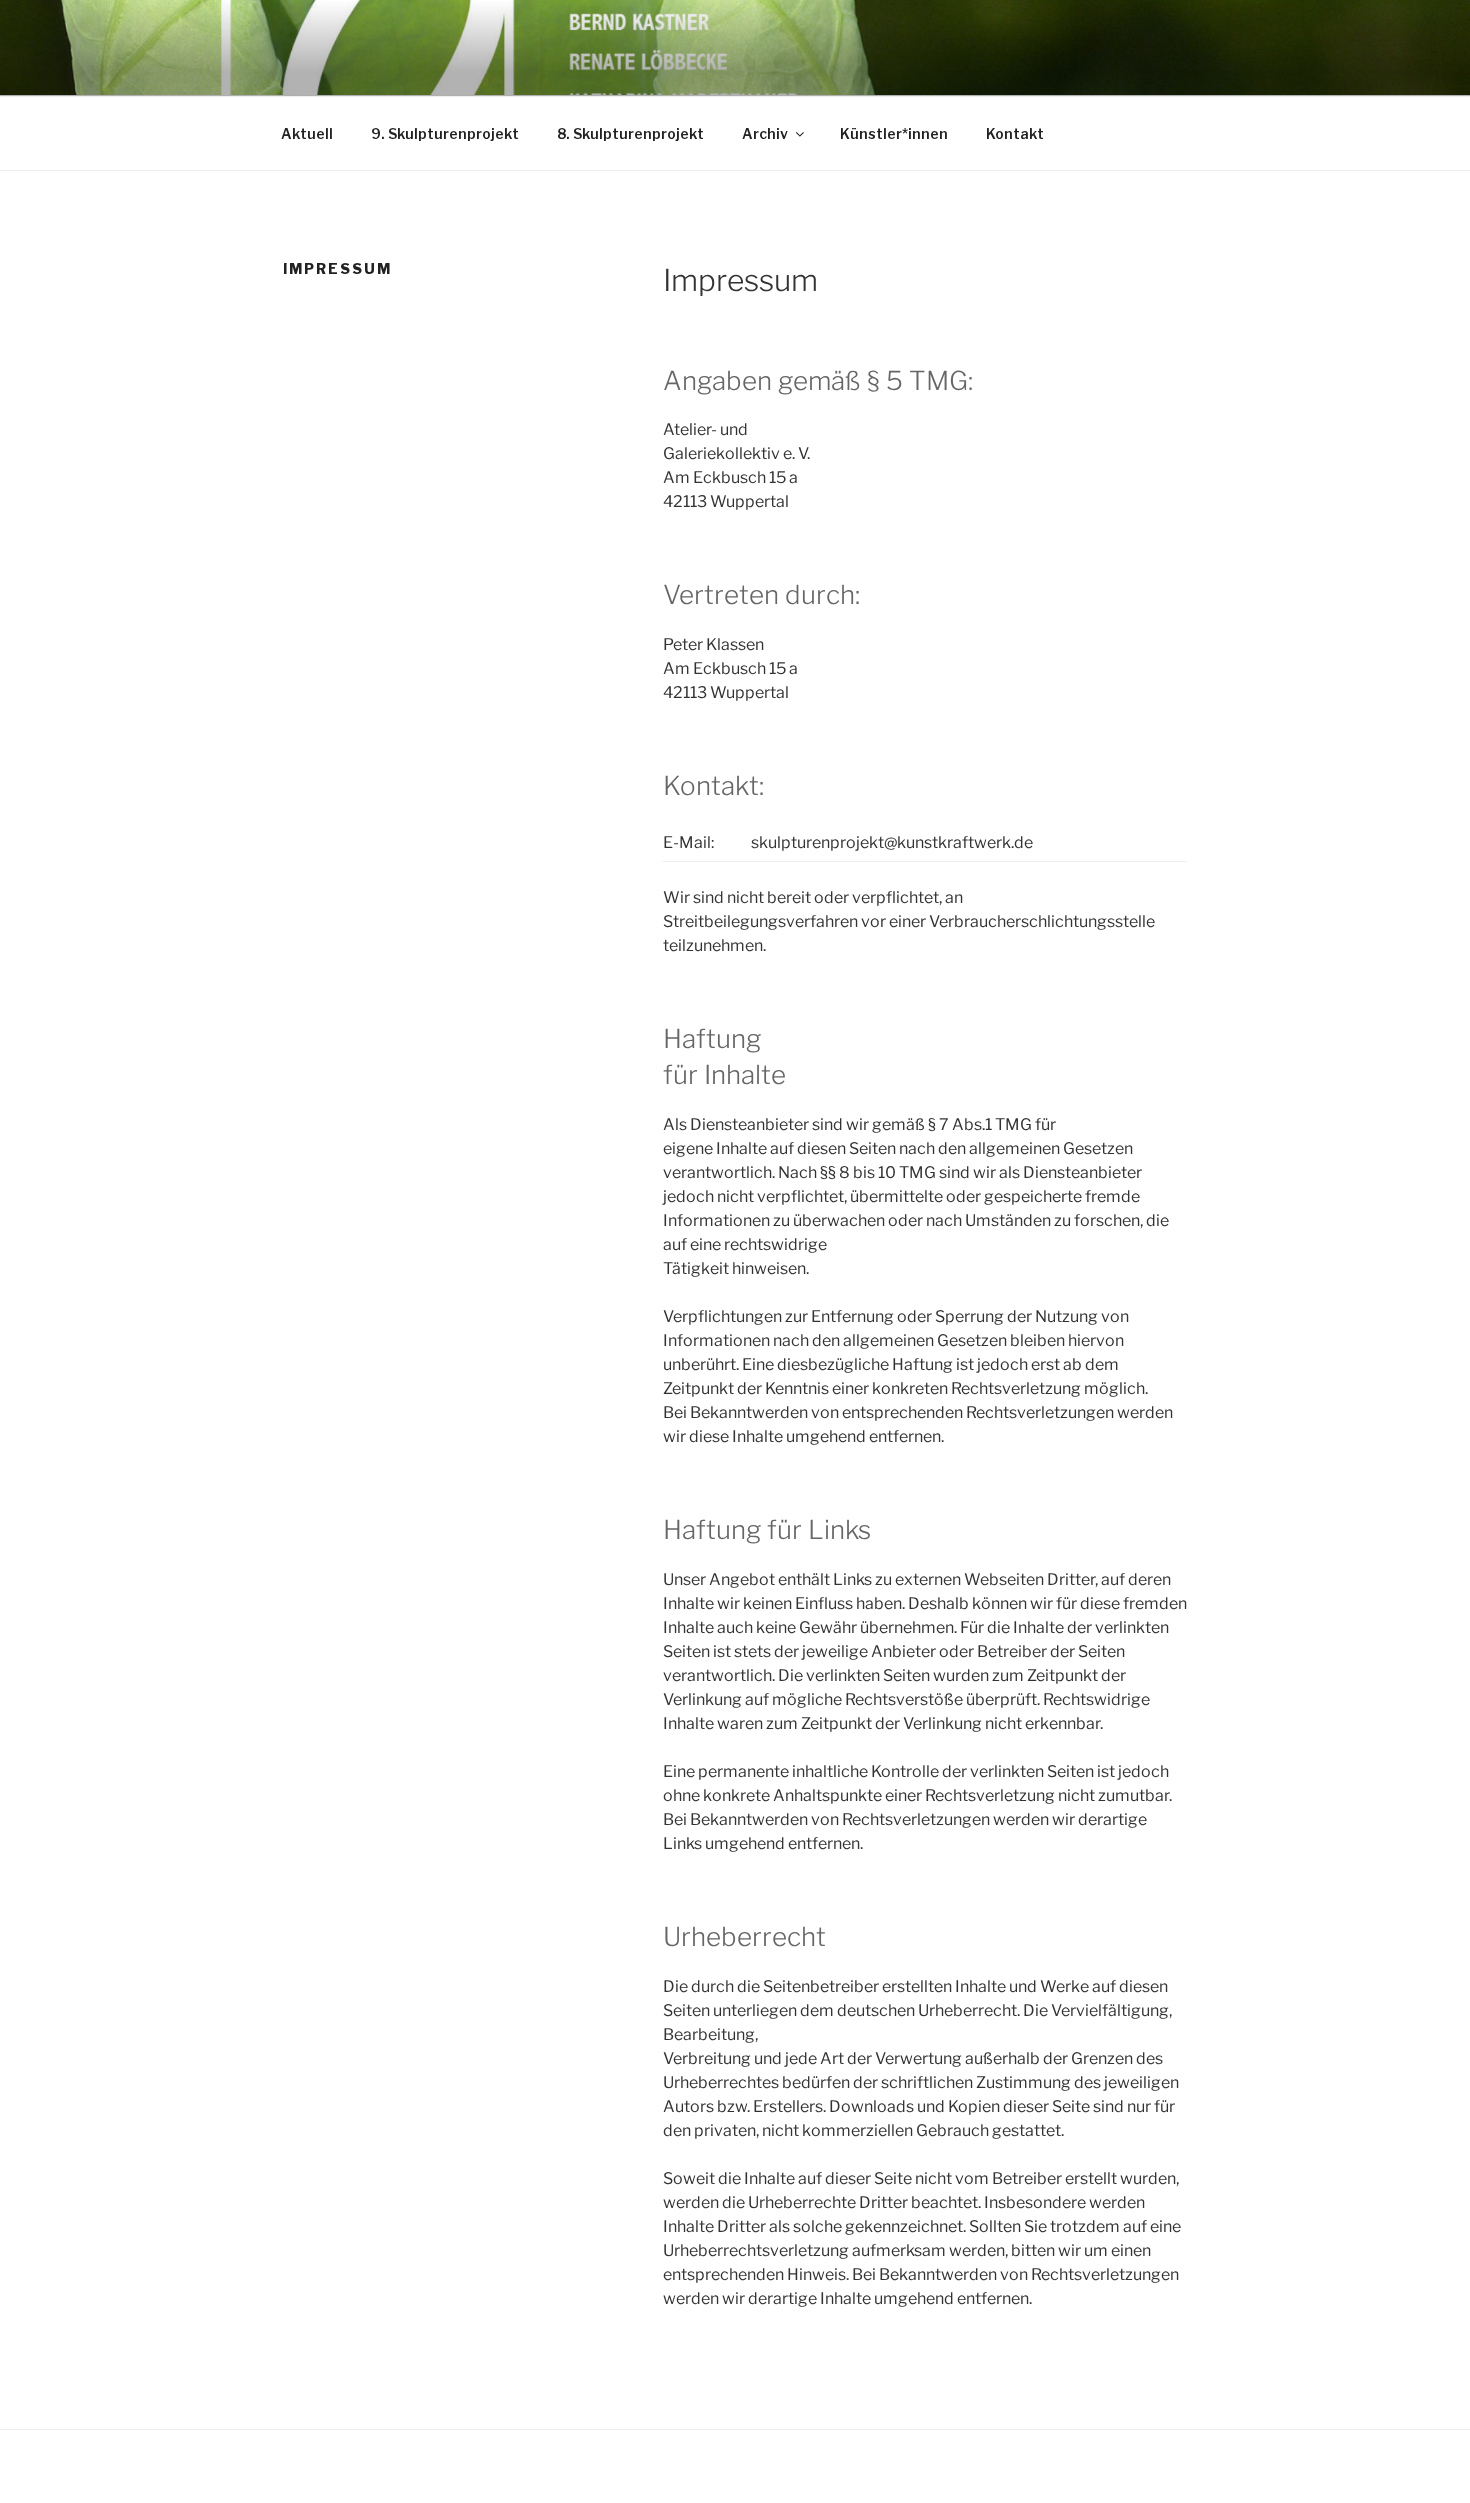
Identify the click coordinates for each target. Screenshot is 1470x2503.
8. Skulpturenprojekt (630, 133)
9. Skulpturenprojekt (445, 133)
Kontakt (1015, 133)
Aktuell (307, 133)
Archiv (765, 133)
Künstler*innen (894, 133)
